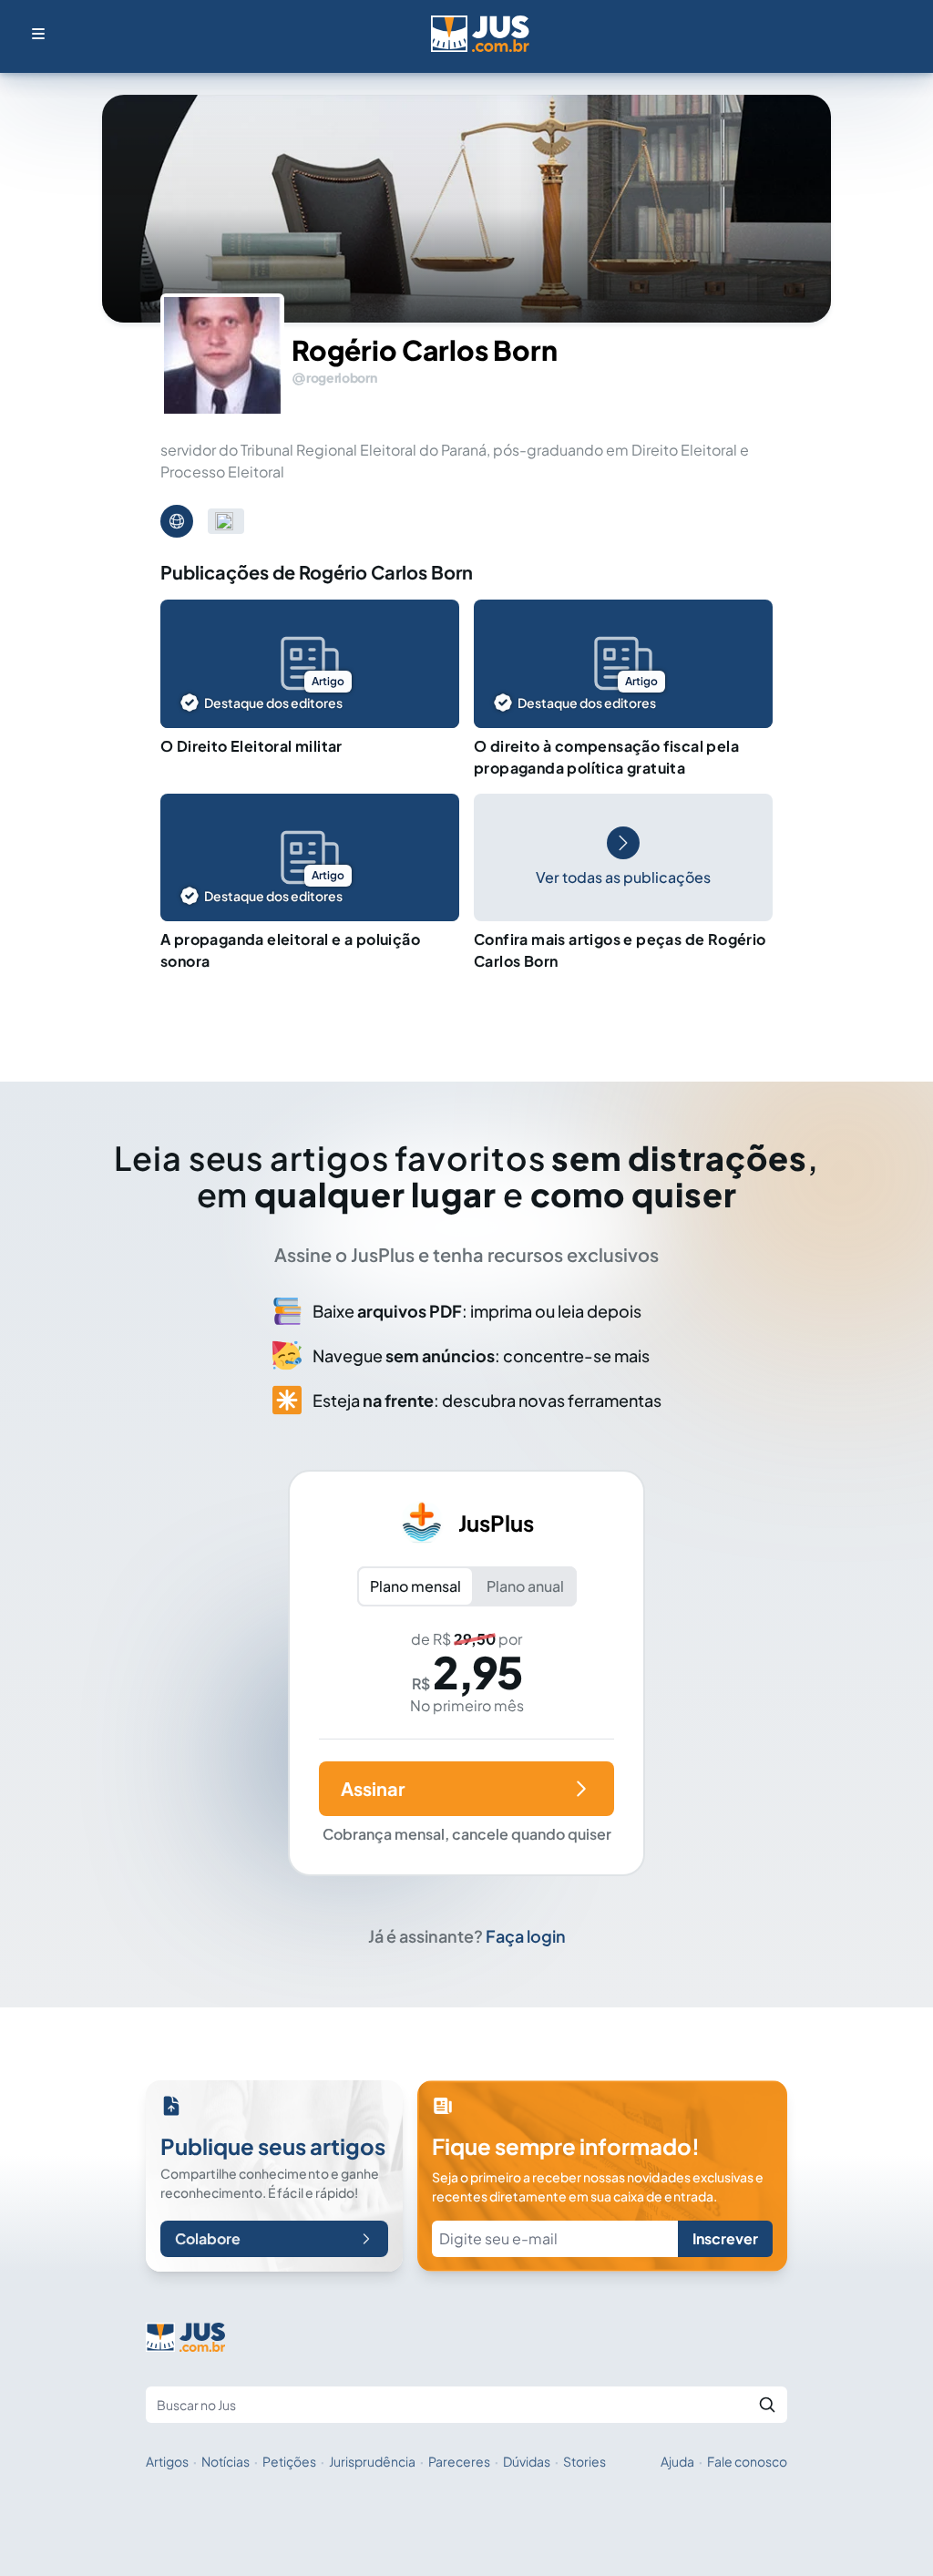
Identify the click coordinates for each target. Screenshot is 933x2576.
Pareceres (459, 2461)
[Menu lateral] (38, 34)
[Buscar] (767, 2405)
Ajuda (677, 2461)
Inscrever (725, 2238)
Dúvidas (527, 2461)
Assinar (373, 1788)
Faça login (526, 1936)
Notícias (226, 2461)
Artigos (167, 2461)
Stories (584, 2461)
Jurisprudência (372, 2461)
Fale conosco (747, 2461)
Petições (289, 2461)
